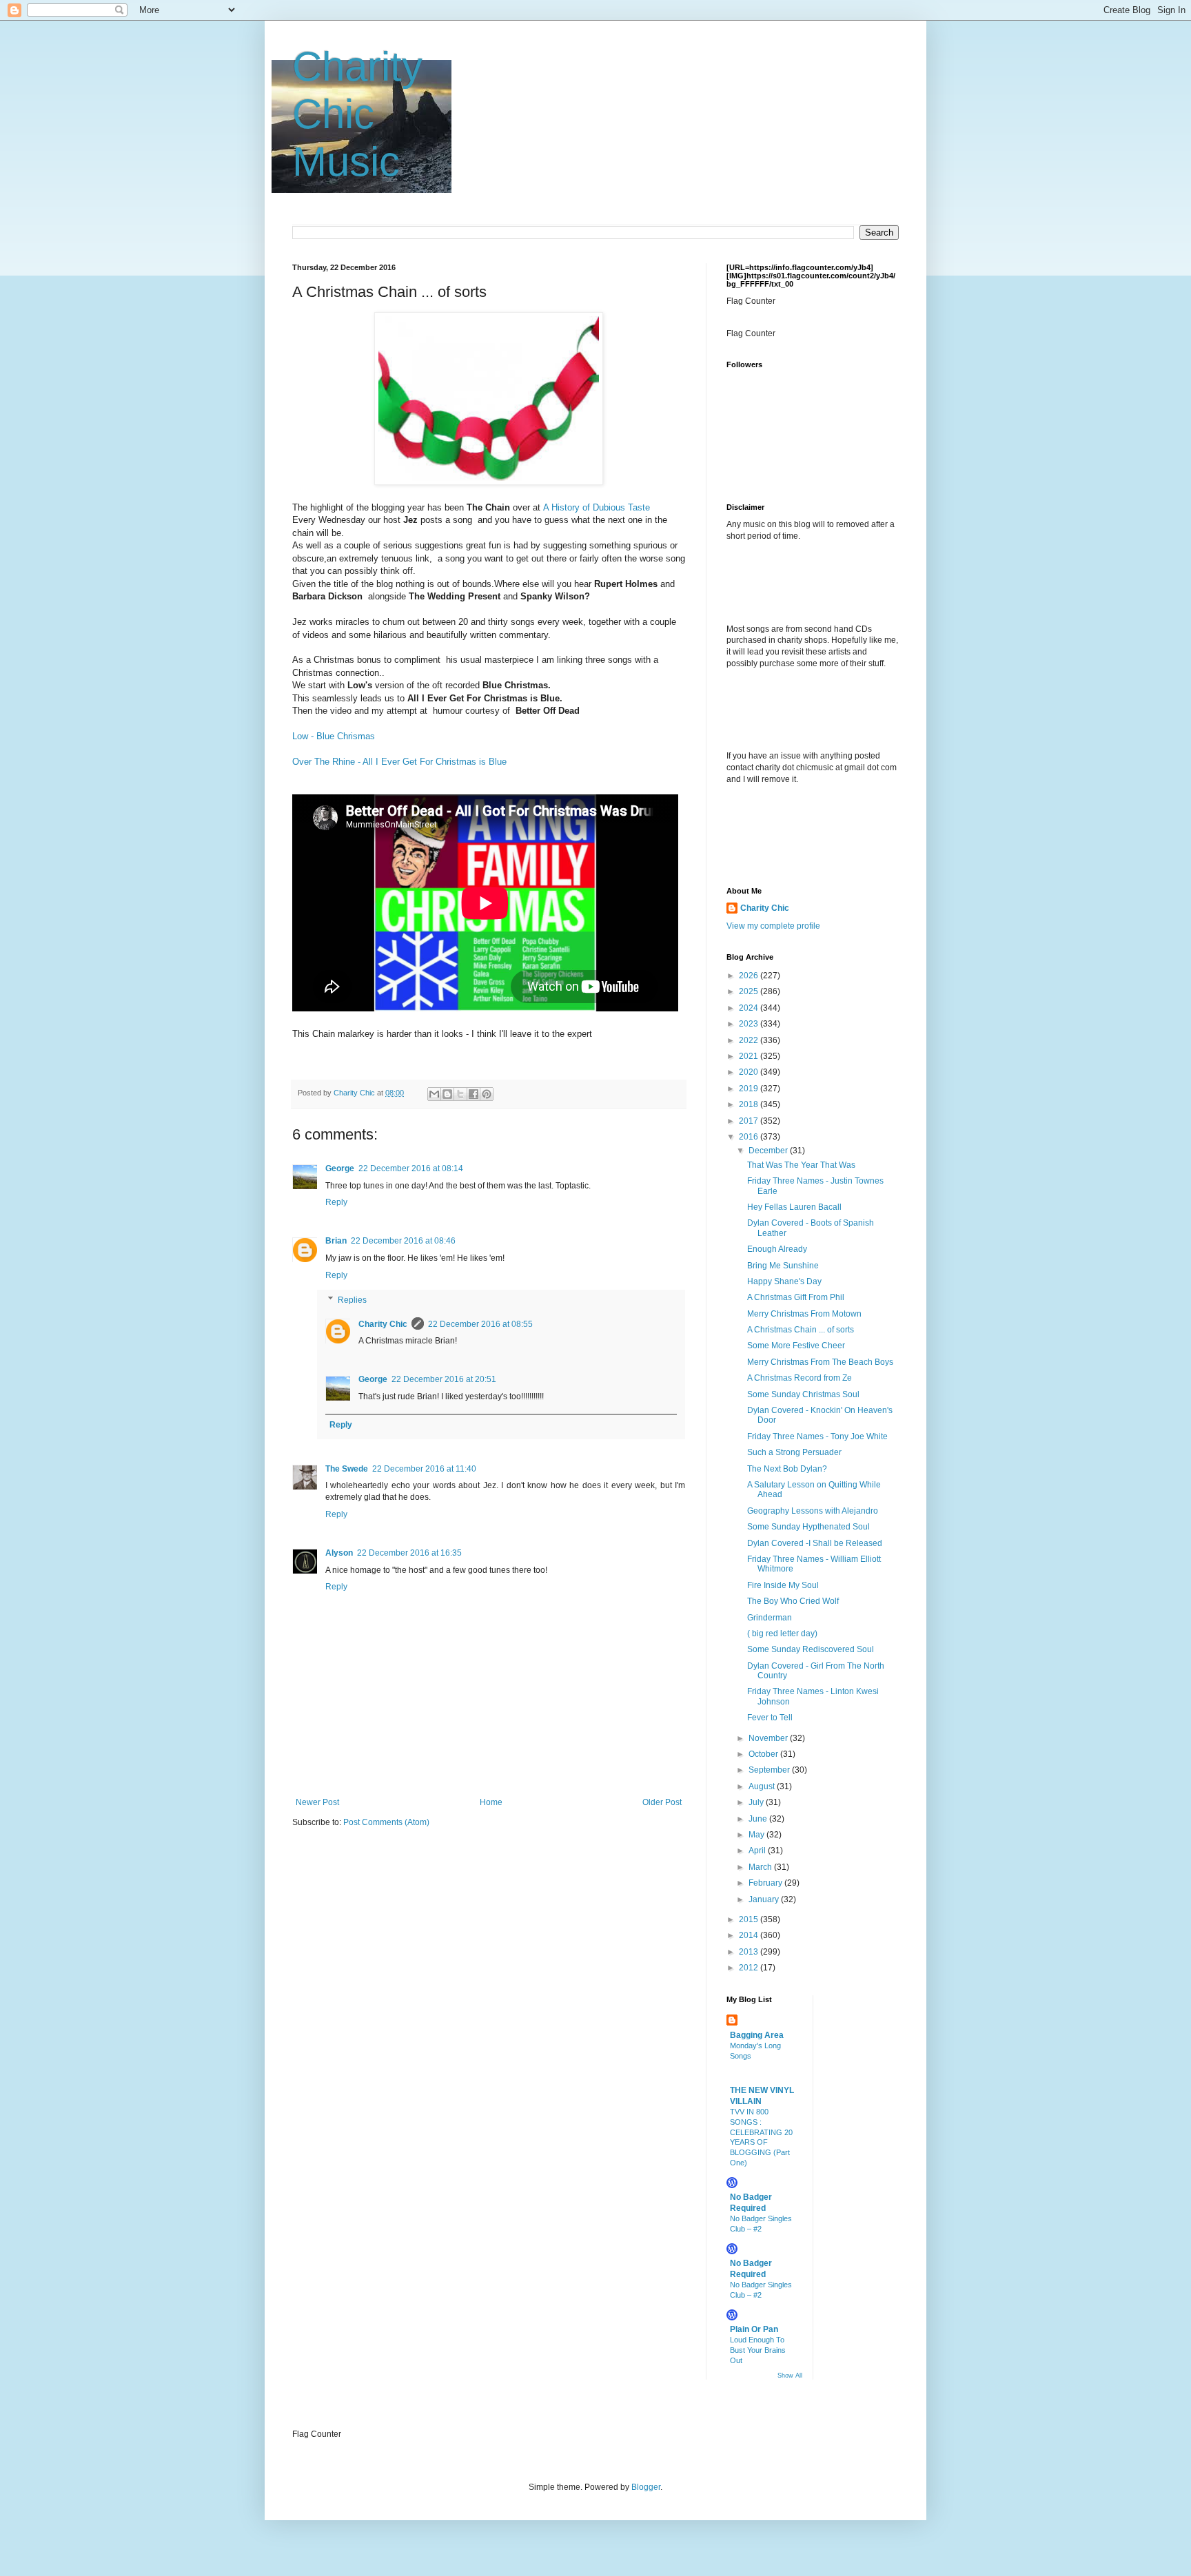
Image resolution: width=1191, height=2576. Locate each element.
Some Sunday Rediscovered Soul (811, 1649)
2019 (750, 1089)
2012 (750, 1968)
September (770, 1770)
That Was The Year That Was (801, 1165)
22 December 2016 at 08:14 (411, 1168)
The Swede (347, 1469)
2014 (750, 1935)
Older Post (662, 1802)
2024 (750, 1008)
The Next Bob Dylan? (787, 1469)
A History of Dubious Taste (597, 507)
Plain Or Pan (754, 2329)
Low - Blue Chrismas (334, 736)
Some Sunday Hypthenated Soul (808, 1527)
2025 (750, 991)
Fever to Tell (770, 1718)
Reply (336, 1202)
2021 (750, 1056)
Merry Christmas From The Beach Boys (820, 1362)
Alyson (339, 1553)
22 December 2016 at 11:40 (424, 1469)
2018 (750, 1104)
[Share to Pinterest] (487, 1094)
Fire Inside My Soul (783, 1585)
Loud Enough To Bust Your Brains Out (758, 2350)
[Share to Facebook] (474, 1094)
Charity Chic (383, 1324)
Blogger (646, 2487)
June (759, 1819)
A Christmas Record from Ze (800, 1378)
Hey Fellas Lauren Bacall (794, 1207)
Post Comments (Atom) (386, 1822)
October (764, 1754)
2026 (750, 976)
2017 (750, 1121)
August (763, 1786)
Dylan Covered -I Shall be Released (815, 1543)
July (757, 1802)
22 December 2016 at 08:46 (403, 1241)
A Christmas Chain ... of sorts (801, 1330)
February (766, 1883)
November (769, 1738)
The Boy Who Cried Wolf (793, 1601)
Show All (790, 2376)
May (757, 1835)
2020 (750, 1072)
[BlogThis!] (447, 1094)
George (340, 1168)
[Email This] (434, 1094)
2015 (750, 1919)
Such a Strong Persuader (794, 1452)
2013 (750, 1952)
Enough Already (777, 1249)
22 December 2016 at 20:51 (444, 1379)
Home (491, 1802)
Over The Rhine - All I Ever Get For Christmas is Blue (399, 762)
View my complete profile (773, 926)
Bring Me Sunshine (783, 1266)
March (761, 1867)
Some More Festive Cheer (796, 1346)
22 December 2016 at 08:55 (480, 1324)
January (765, 1899)
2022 (750, 1040)
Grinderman (770, 1618)
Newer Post (317, 1802)
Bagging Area (757, 2035)
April (758, 1851)
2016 (750, 1137)
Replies (352, 1300)
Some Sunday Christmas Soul (803, 1394)
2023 (750, 1024)
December (769, 1151)
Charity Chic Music (357, 114)
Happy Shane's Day (784, 1281)
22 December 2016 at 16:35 (409, 1553)
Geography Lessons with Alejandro (813, 1511)
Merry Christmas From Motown (804, 1314)
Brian (336, 1241)
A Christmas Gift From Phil (796, 1297)
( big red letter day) (782, 1634)
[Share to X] (460, 1094)
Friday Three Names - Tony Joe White (817, 1436)
